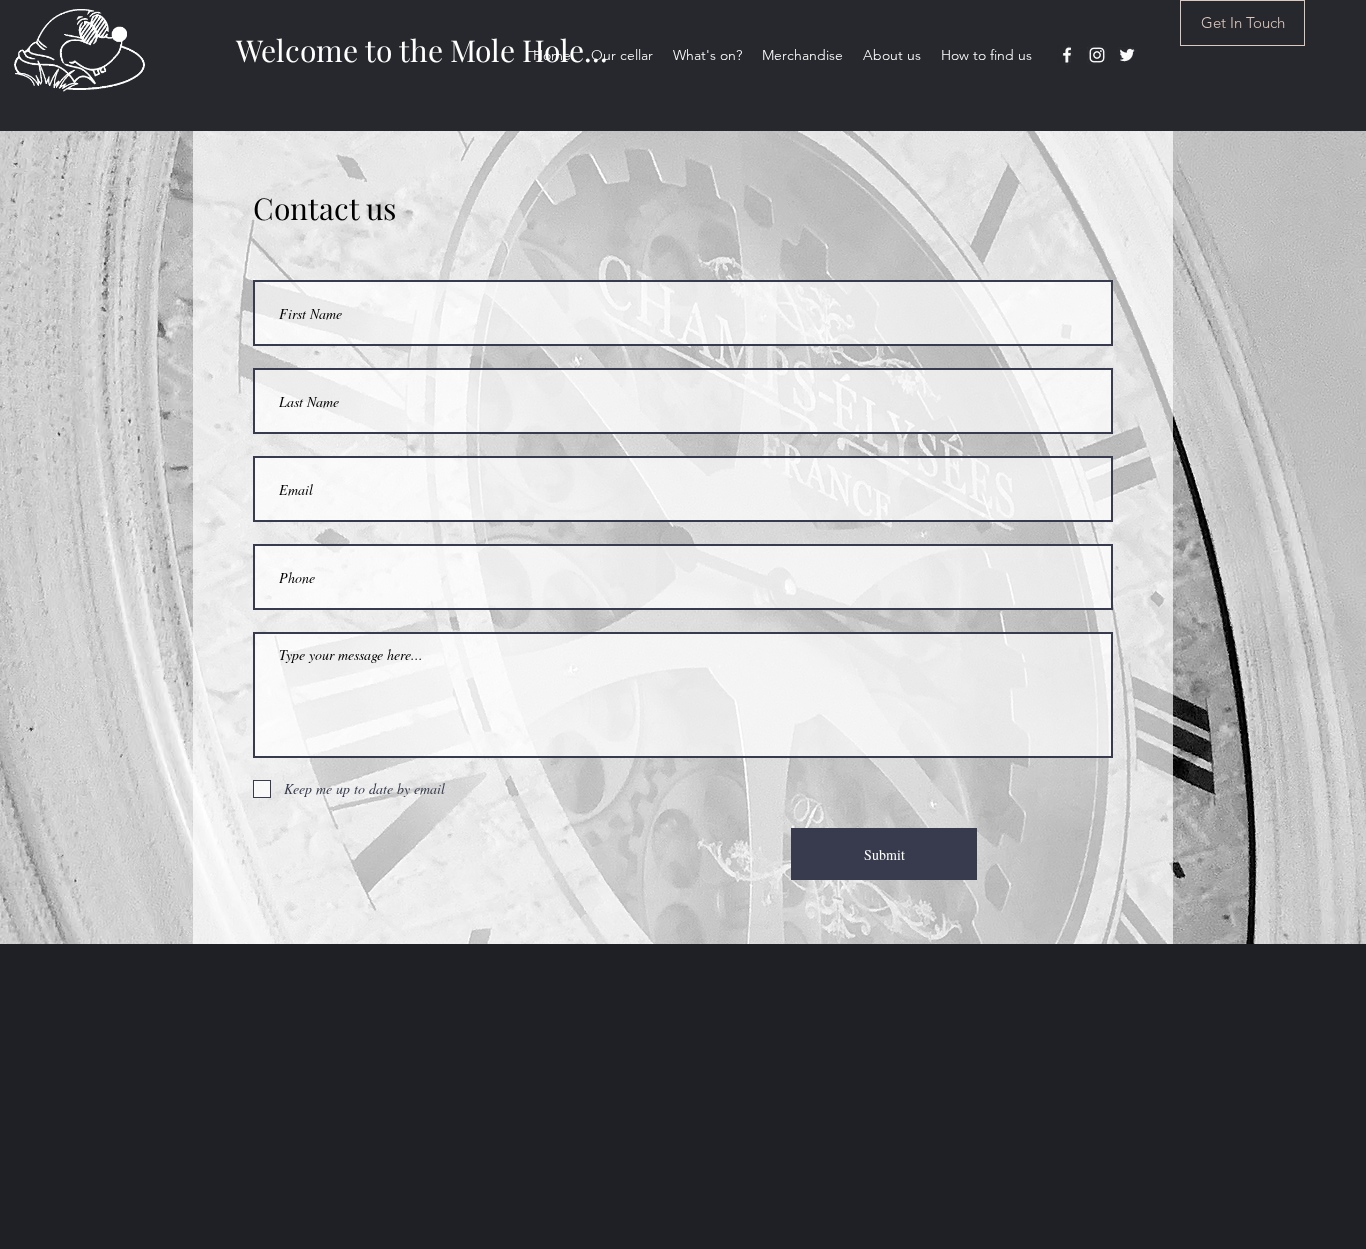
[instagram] (1097, 55)
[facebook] (1067, 55)
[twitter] (1127, 55)
